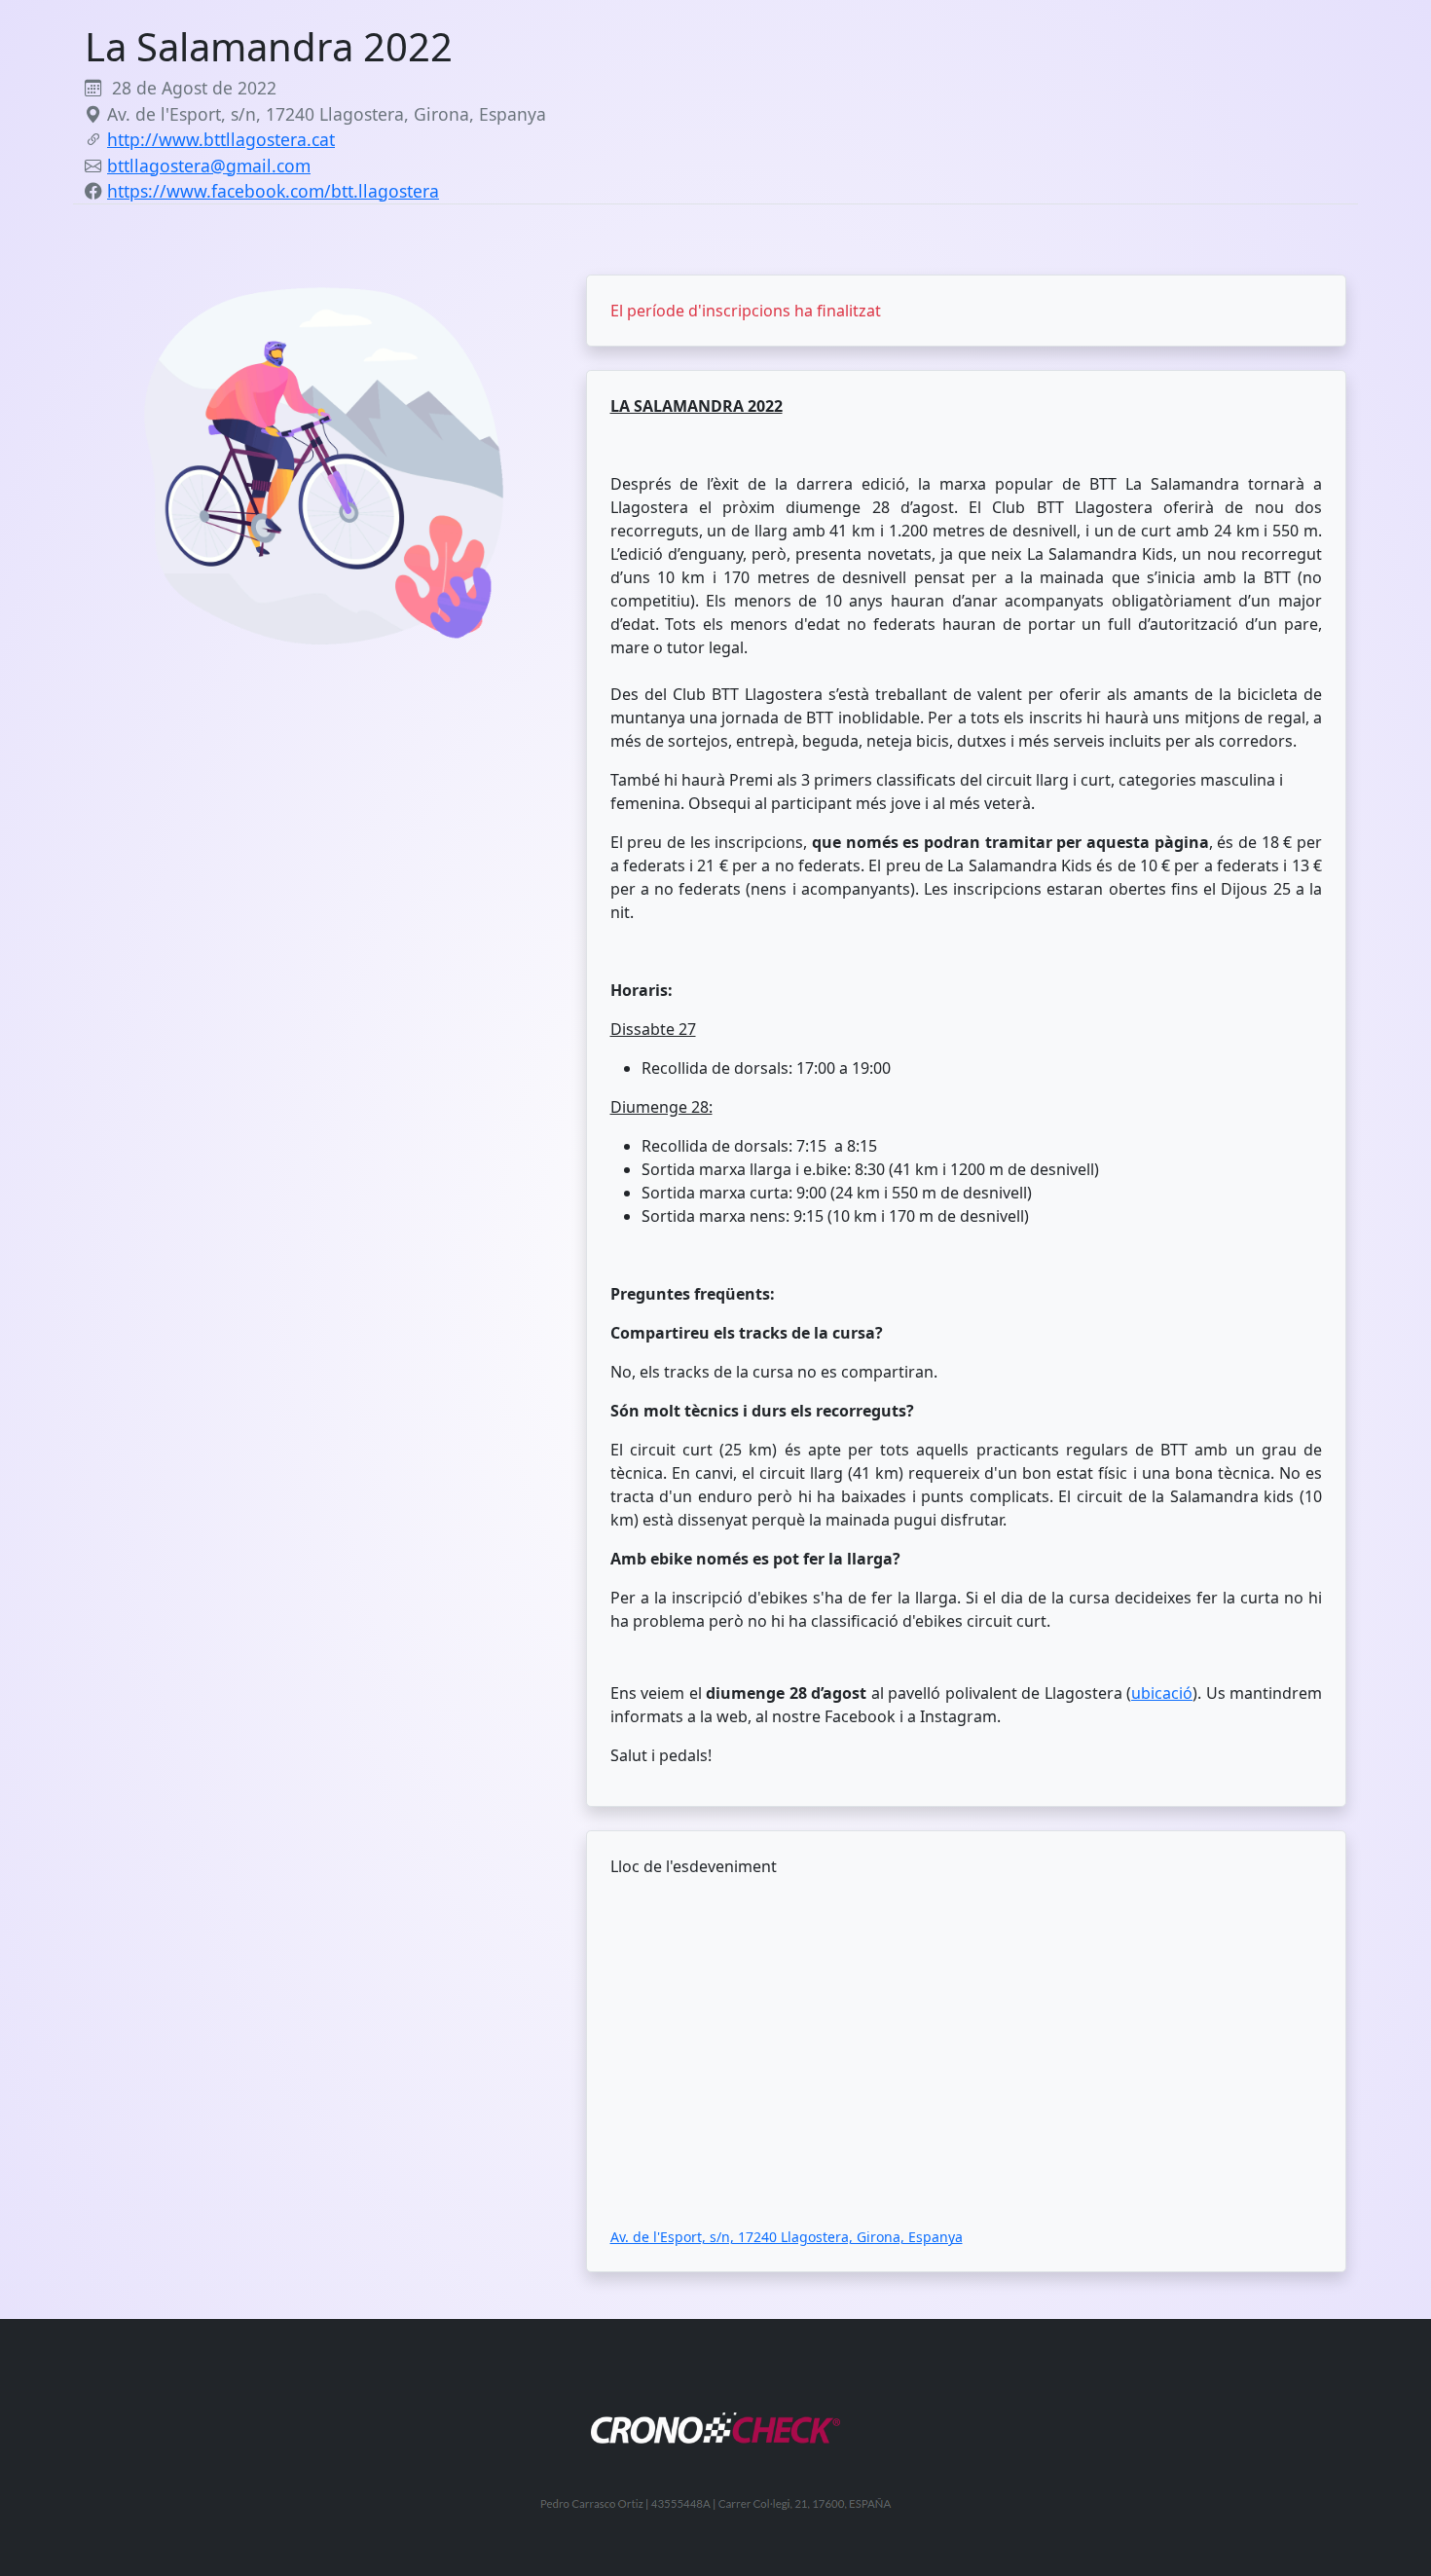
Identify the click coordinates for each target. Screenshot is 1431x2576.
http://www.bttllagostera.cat (221, 139)
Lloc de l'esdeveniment (694, 1866)
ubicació (1162, 1693)
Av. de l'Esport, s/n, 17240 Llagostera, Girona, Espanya (787, 2237)
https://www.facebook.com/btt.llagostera (273, 191)
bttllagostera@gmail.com (209, 166)
